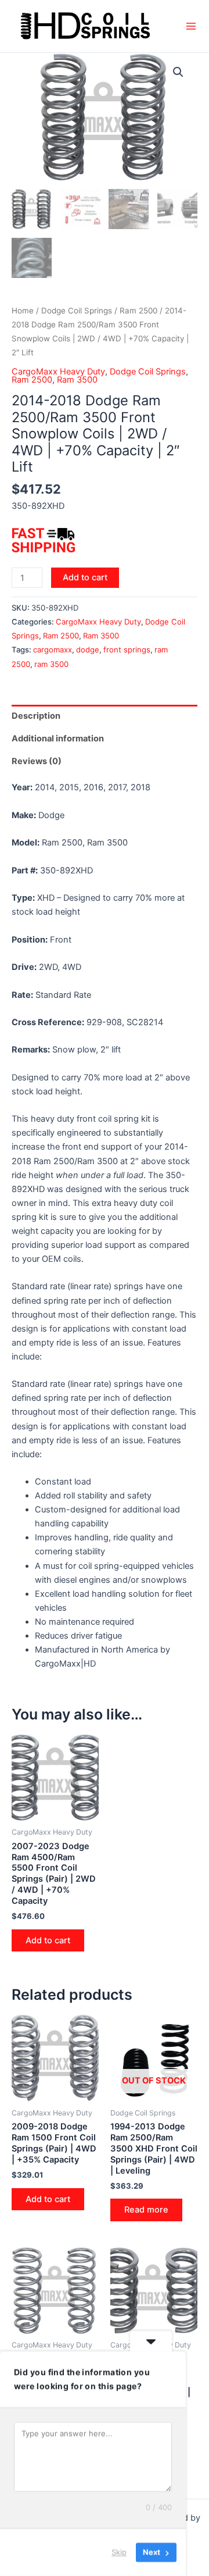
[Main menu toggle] (191, 26)
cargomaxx (53, 650)
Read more (146, 2210)
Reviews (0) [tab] (37, 761)
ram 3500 (51, 664)
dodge (88, 650)
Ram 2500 (138, 311)
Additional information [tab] (58, 738)
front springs (127, 650)
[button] (178, 72)
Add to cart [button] (48, 1940)
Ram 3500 (77, 380)
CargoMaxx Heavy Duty (58, 372)
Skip (119, 2552)
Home (23, 311)
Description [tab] (36, 716)
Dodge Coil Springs (77, 311)
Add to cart (85, 577)
